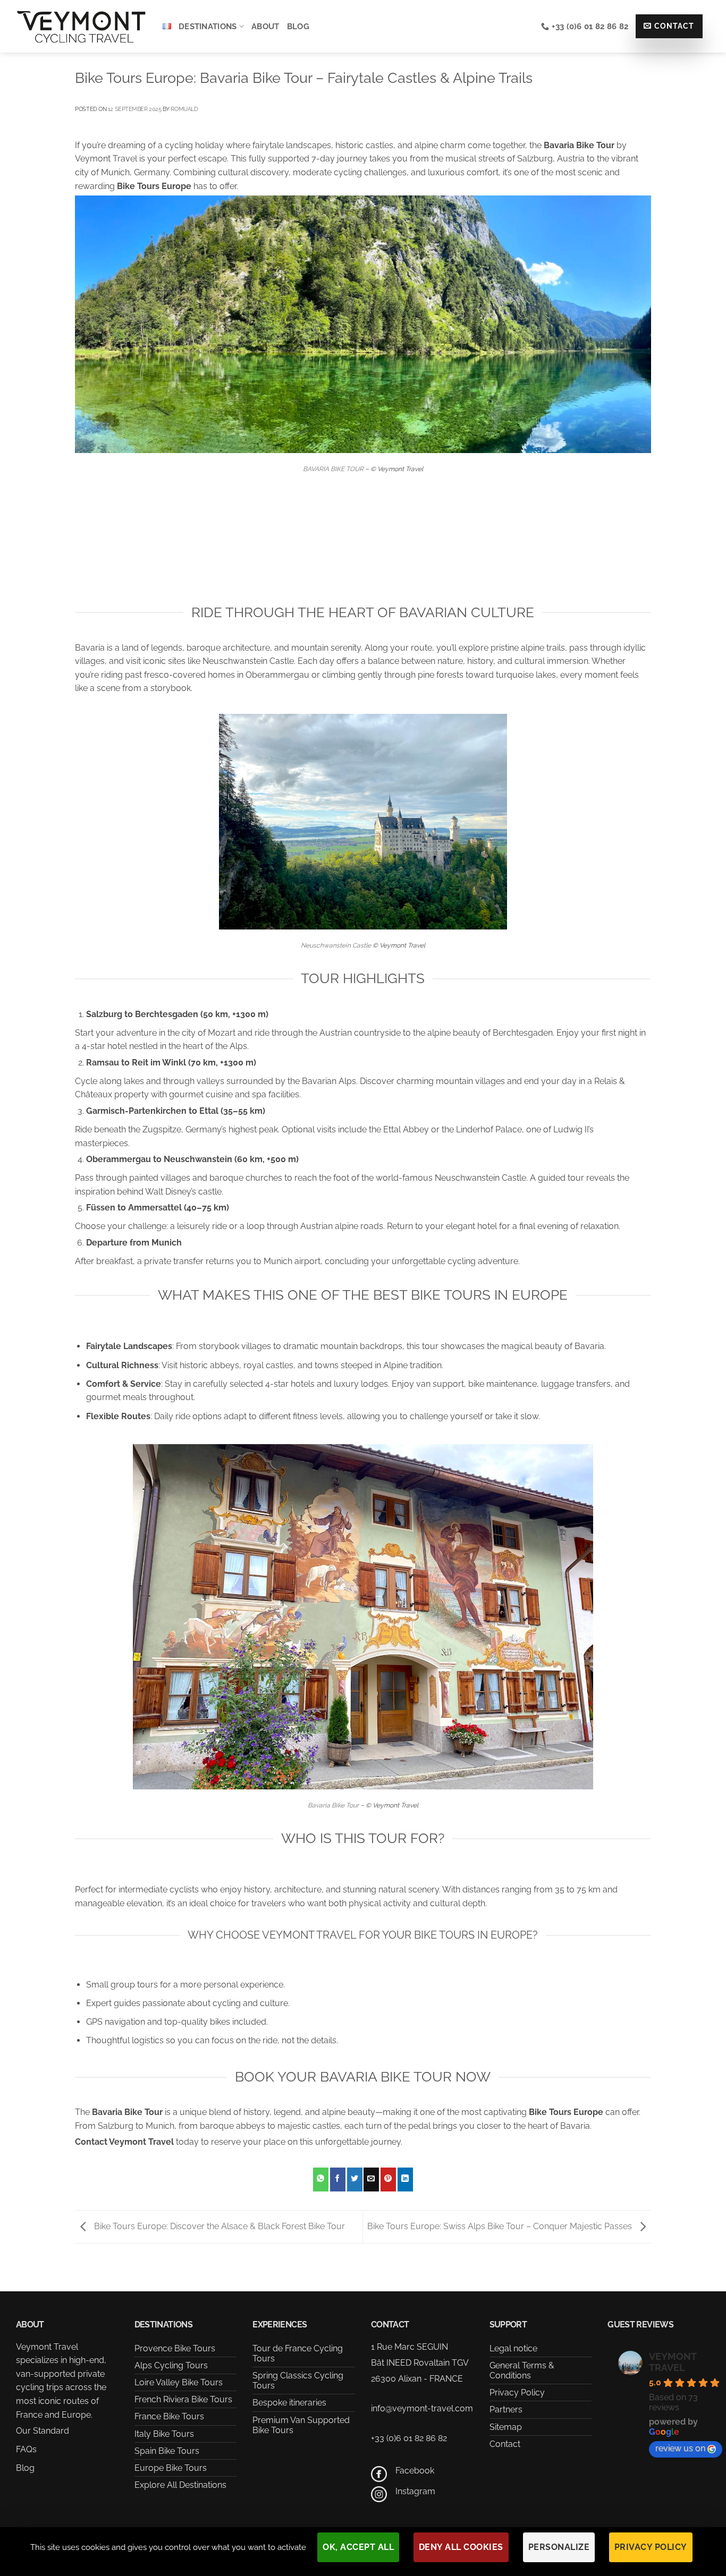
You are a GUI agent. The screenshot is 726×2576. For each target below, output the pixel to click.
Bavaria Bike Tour (333, 1805)
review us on (680, 2448)
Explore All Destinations (180, 2485)
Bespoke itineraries (289, 2403)
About (265, 27)
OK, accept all (358, 2547)
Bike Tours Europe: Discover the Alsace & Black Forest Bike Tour (218, 2226)
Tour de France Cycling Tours (298, 2353)
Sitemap (506, 2427)
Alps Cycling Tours (171, 2365)
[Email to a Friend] (371, 2180)
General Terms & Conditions (522, 2370)
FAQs (26, 2449)
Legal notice (513, 2348)
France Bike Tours (169, 2416)
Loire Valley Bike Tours (179, 2382)
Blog (298, 27)
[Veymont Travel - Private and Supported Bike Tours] (81, 26)
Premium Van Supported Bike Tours (301, 2425)
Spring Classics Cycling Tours (298, 2381)
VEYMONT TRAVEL (673, 2362)
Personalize (559, 2547)
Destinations (208, 27)
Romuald (184, 109)
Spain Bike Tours (167, 2451)
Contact (505, 2444)
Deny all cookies (461, 2547)
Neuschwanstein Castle (336, 945)
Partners (506, 2409)
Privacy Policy (517, 2392)
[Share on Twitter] (355, 2180)
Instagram (415, 2491)
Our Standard (43, 2431)
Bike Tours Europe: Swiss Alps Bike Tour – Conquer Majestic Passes (501, 2226)
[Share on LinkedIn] (405, 2180)
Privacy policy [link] (651, 2547)
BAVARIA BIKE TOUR (333, 469)
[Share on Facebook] (338, 2180)
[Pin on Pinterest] (388, 2180)
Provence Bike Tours (175, 2348)
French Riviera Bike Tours (183, 2399)
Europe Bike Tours (171, 2468)
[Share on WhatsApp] (321, 2180)
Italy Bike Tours (164, 2434)
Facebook (415, 2471)
